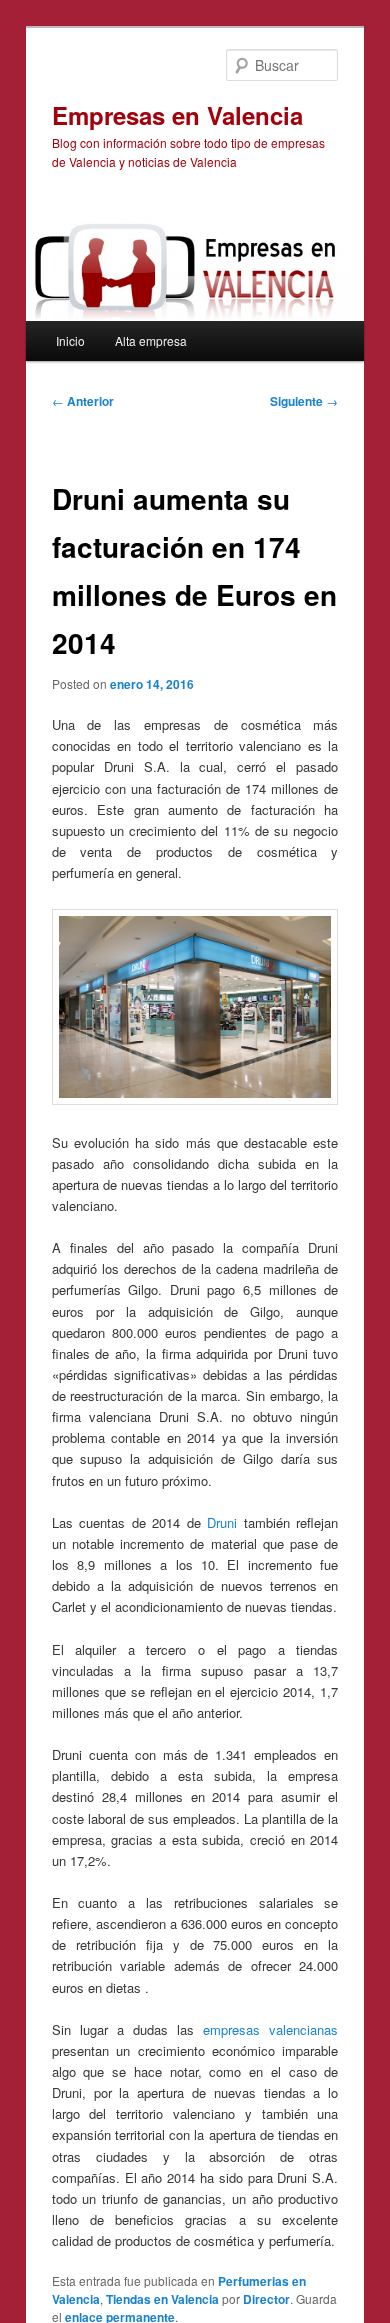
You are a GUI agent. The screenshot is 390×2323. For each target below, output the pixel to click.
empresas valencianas (270, 2029)
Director (266, 2299)
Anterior (83, 401)
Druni (222, 1522)
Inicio (70, 340)
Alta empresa (151, 340)
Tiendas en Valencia (162, 2299)
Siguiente (304, 401)
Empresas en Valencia (177, 115)
